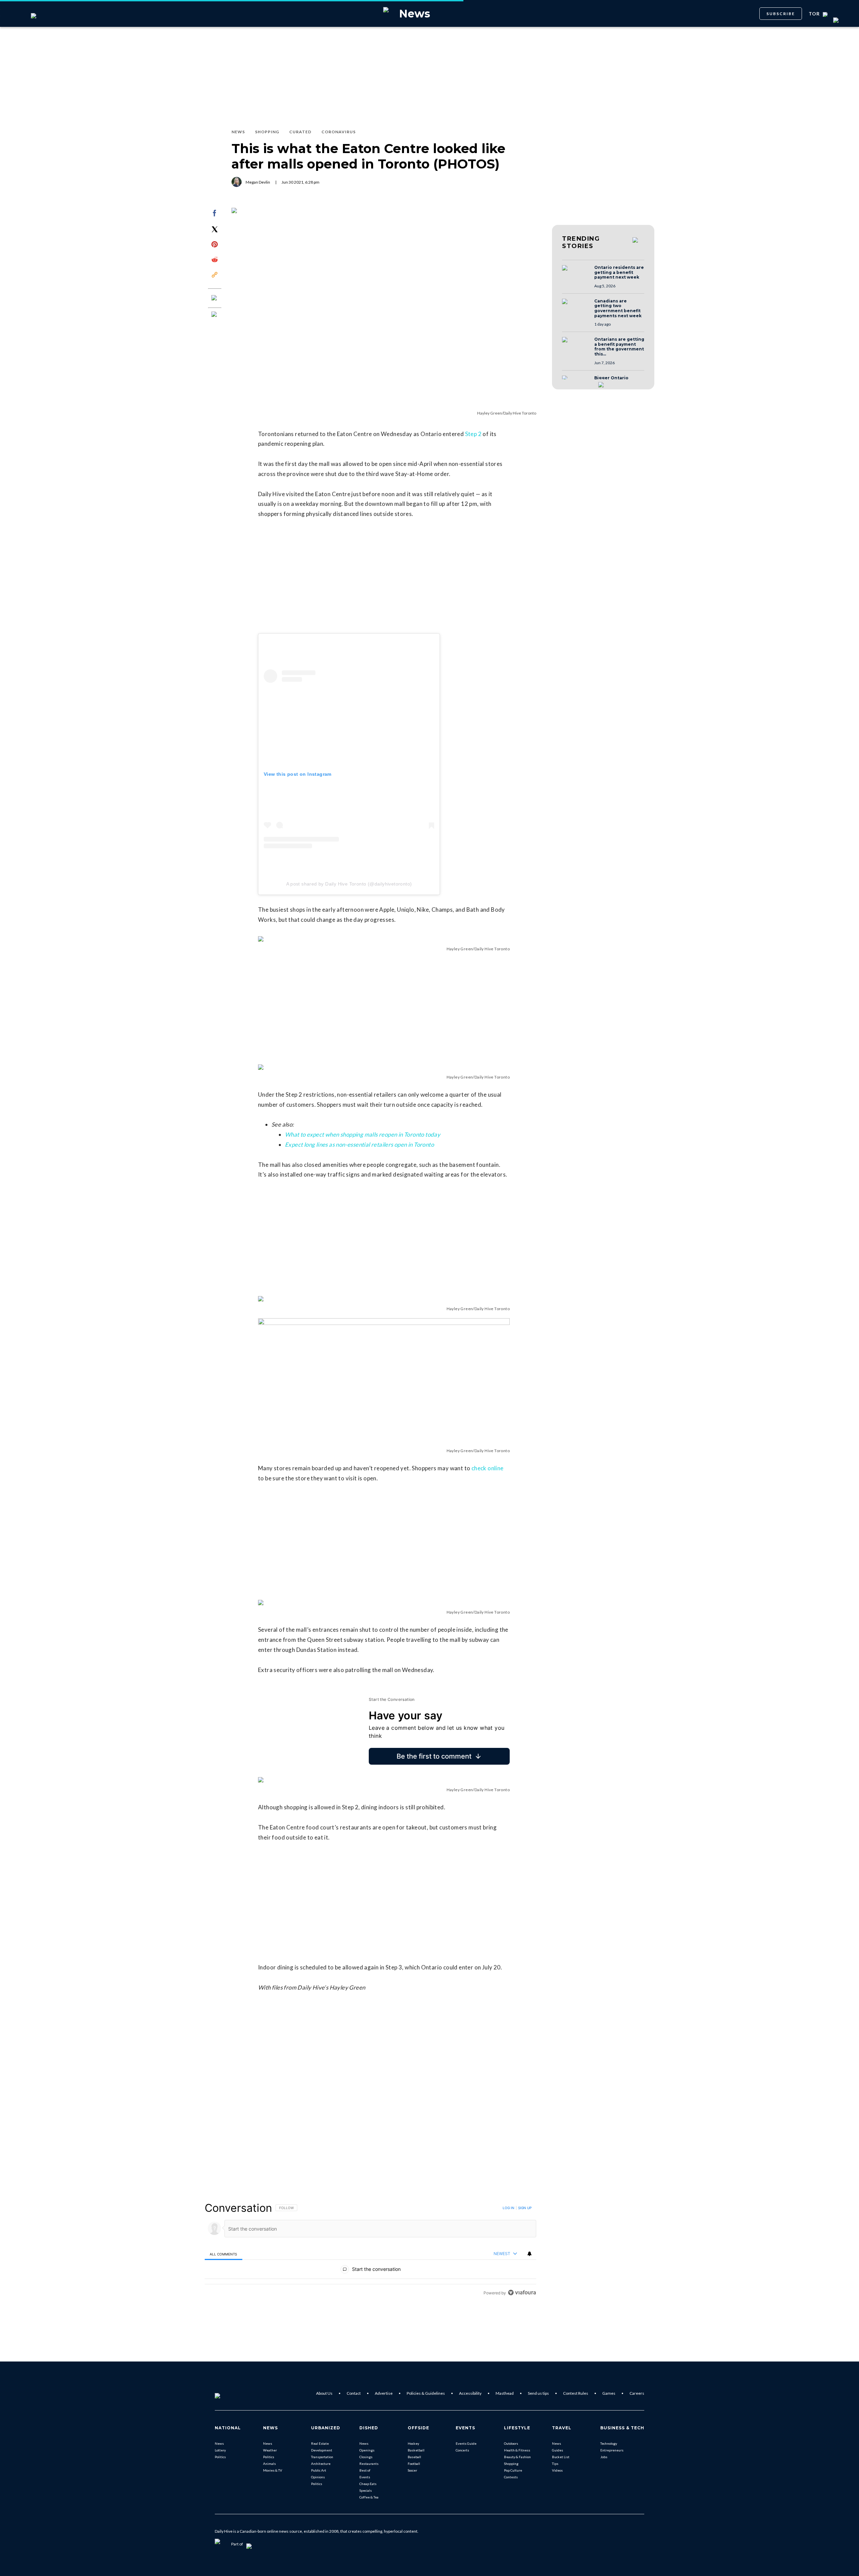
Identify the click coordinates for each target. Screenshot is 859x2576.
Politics (220, 2457)
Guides (558, 2450)
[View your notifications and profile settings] (529, 2254)
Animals (269, 2464)
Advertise (384, 2393)
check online (488, 1468)
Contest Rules (576, 2393)
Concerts (462, 2450)
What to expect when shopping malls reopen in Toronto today (363, 1134)
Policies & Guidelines (426, 2393)
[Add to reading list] (215, 315)
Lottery (220, 2450)
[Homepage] (229, 2393)
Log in (509, 2208)
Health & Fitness (517, 2450)
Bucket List (561, 2457)
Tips (555, 2464)
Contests (511, 2477)
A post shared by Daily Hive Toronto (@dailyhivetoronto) (349, 884)
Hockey (413, 2443)
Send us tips (538, 2393)
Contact (354, 2393)
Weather (270, 2450)
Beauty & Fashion (517, 2457)
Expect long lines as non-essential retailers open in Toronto (359, 1144)
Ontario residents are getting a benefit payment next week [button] (619, 272)
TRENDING (581, 242)
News (219, 2443)
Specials (366, 2490)
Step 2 (473, 434)
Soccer (412, 2470)
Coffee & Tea (369, 2497)
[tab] (223, 2254)
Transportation (322, 2457)
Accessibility (470, 2393)
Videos (557, 2470)
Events (365, 2477)
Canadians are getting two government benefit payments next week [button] (618, 308)
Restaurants (369, 2464)
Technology (609, 2443)
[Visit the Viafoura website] (522, 2293)
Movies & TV (273, 2470)
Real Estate (320, 2443)
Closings (366, 2457)
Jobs (604, 2457)
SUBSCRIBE (781, 14)
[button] (576, 274)
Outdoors (511, 2443)
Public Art (319, 2470)
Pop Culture (513, 2470)
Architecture (321, 2464)
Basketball (416, 2450)
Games (609, 2393)
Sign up (525, 2208)
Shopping (511, 2464)
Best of (365, 2470)
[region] (370, 2250)
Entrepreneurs (612, 2450)
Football (414, 2464)
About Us (324, 2393)
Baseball (414, 2457)
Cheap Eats (368, 2484)
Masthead (505, 2393)
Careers (637, 2393)
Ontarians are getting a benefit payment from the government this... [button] (619, 347)
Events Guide (466, 2443)
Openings (367, 2450)
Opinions (318, 2477)
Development (322, 2450)
